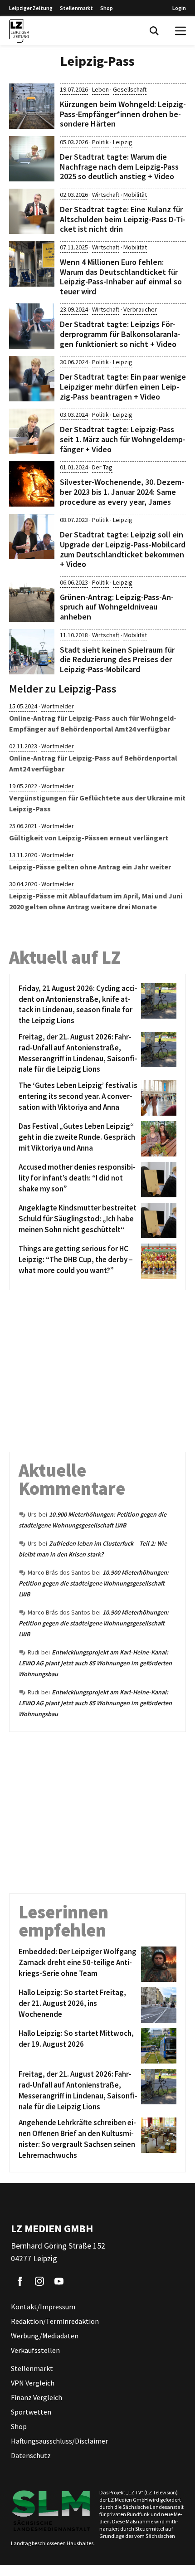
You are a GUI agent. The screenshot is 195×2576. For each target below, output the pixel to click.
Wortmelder (58, 706)
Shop (107, 8)
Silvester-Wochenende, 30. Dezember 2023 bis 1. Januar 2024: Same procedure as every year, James (122, 492)
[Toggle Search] (154, 31)
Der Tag (102, 467)
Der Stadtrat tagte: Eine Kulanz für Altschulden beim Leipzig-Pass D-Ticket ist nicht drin (123, 219)
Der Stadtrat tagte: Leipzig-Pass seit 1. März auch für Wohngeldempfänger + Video (123, 439)
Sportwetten (31, 2412)
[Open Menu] (180, 31)
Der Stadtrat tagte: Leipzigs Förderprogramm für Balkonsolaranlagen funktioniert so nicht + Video (120, 334)
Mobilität (135, 195)
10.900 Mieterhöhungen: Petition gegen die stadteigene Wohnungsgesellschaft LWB (94, 1583)
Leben (100, 89)
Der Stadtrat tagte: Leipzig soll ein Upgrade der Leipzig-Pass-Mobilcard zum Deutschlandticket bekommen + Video (123, 549)
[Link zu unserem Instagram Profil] (39, 2281)
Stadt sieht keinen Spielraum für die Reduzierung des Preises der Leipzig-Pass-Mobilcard (117, 659)
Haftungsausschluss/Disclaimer (59, 2441)
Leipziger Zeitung (31, 8)
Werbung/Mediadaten (45, 2336)
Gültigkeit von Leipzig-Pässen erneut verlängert (89, 838)
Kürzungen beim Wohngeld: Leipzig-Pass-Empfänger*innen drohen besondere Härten (123, 114)
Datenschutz (31, 2455)
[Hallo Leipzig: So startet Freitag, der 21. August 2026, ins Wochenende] (157, 2005)
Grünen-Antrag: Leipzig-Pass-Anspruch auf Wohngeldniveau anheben (117, 607)
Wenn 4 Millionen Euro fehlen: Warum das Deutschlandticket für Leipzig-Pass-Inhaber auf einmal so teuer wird (121, 277)
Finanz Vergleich (37, 2397)
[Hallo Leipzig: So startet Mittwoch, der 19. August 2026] (157, 2046)
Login (179, 8)
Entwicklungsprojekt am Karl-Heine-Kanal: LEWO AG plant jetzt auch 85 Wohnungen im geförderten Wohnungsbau (95, 1663)
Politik (100, 142)
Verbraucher (140, 309)
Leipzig (123, 142)
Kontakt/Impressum (43, 2307)
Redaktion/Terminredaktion (55, 2321)
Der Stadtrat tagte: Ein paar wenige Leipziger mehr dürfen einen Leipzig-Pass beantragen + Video (123, 386)
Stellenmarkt (76, 8)
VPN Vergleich (33, 2383)
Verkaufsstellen (35, 2350)
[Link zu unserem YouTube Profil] (59, 2281)
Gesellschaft (130, 89)
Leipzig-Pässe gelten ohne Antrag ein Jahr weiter (90, 867)
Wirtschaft (106, 195)
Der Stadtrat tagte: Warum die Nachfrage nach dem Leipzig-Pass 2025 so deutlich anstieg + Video (119, 166)
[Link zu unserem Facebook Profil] (20, 2281)
